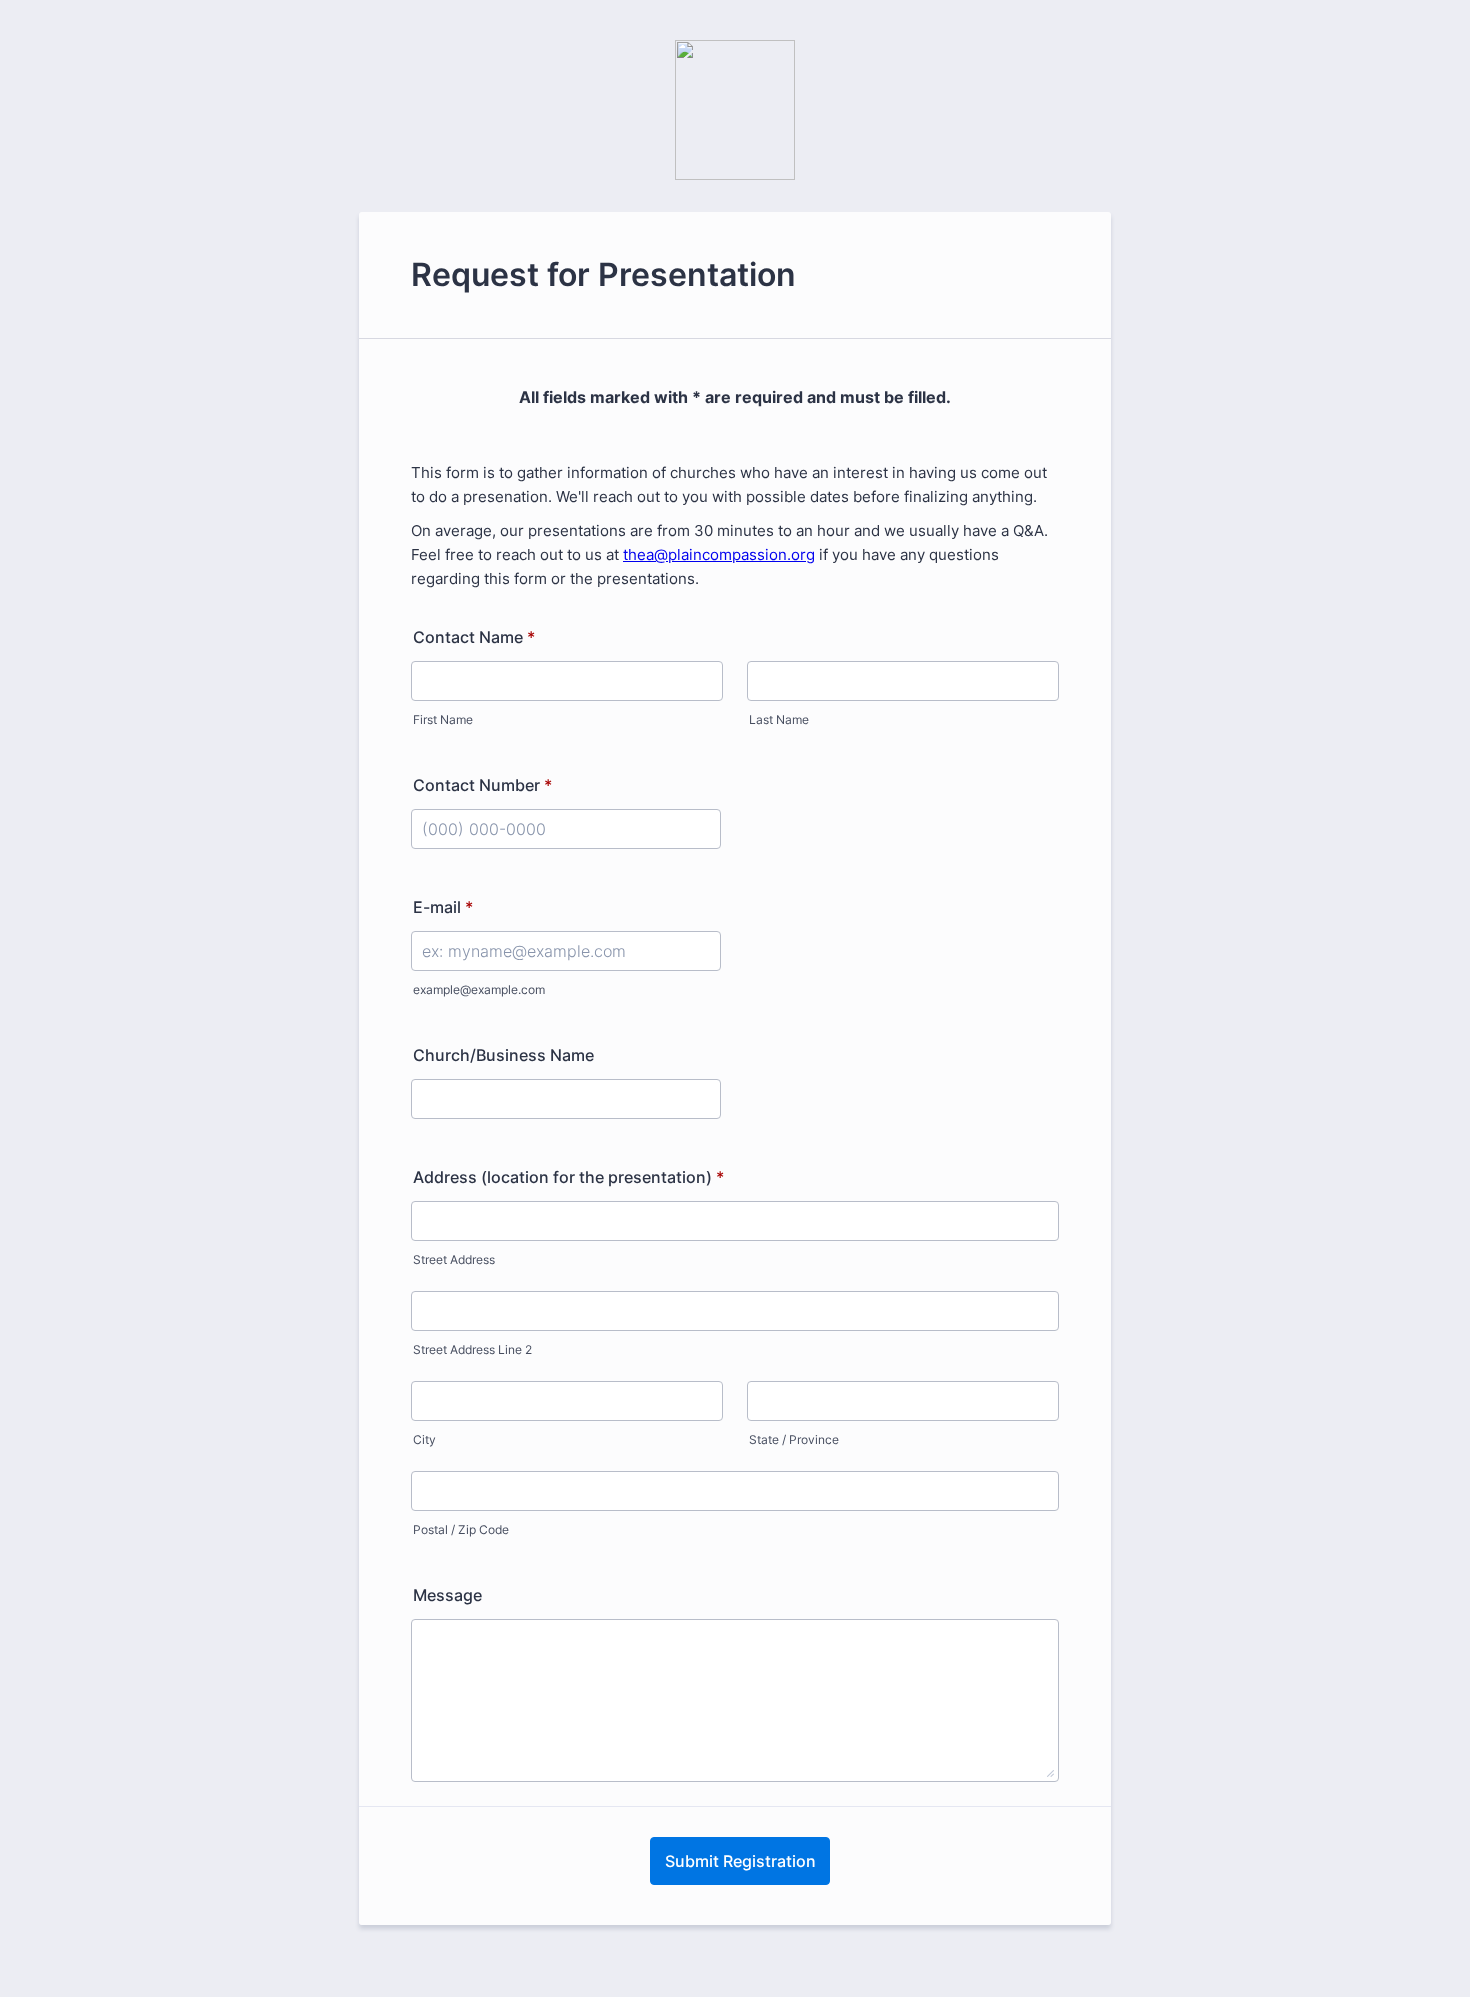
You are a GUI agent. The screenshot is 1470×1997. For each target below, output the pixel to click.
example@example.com (479, 989)
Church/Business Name (503, 1055)
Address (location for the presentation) (568, 1177)
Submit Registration (740, 1861)
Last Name (779, 719)
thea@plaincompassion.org (719, 554)
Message (447, 1595)
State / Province (794, 1439)
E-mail (443, 907)
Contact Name (474, 637)
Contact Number (482, 785)
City (424, 1439)
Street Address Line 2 (472, 1349)
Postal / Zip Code (461, 1529)
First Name (443, 719)
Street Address (454, 1259)
